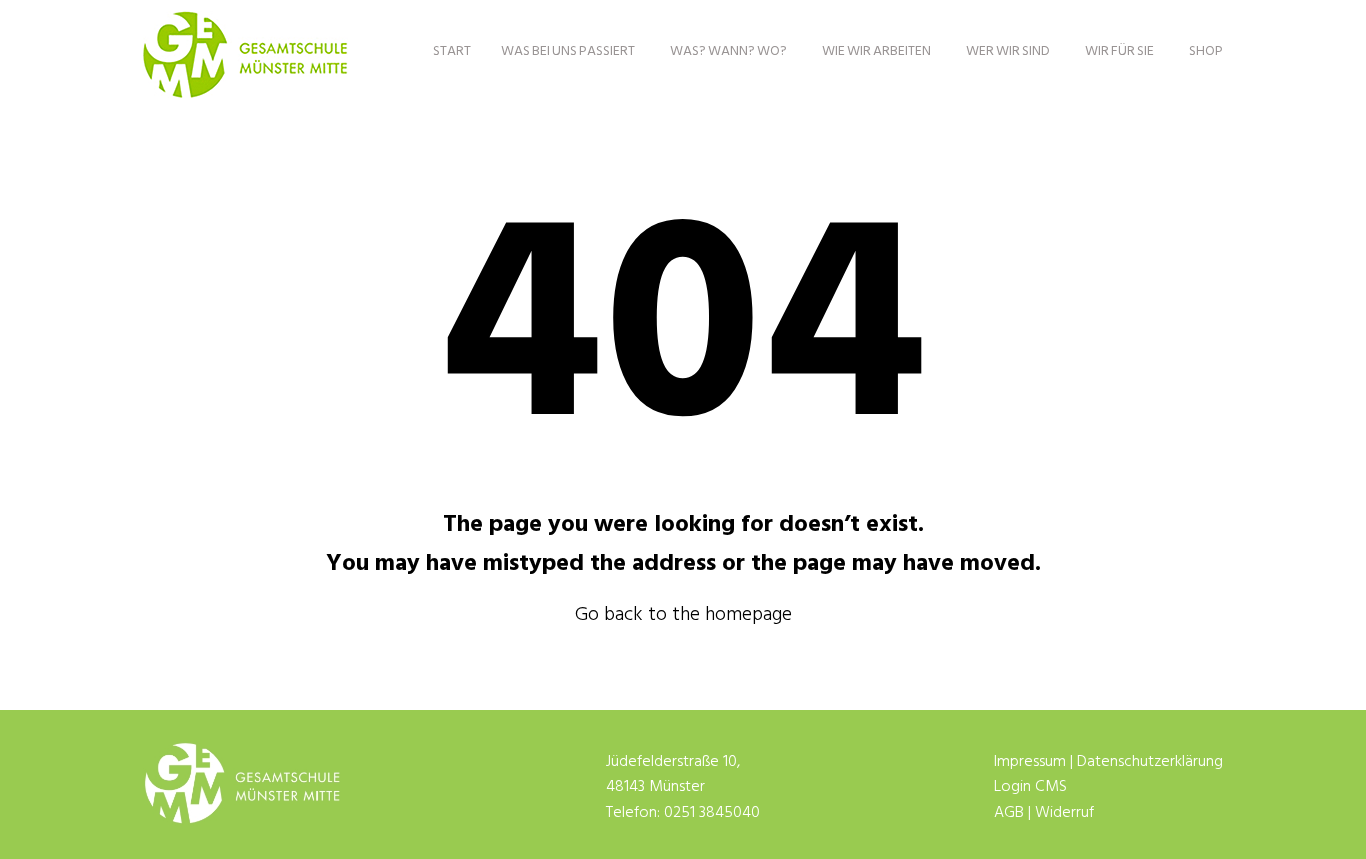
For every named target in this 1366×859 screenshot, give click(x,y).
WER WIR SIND (1008, 51)
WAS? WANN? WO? (728, 51)
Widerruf (1064, 813)
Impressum (1030, 762)
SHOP (1206, 51)
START (452, 51)
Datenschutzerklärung (1150, 762)
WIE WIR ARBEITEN (876, 51)
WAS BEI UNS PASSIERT (568, 51)
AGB (1009, 813)
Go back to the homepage (683, 615)
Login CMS (1030, 787)
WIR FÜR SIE (1119, 51)
